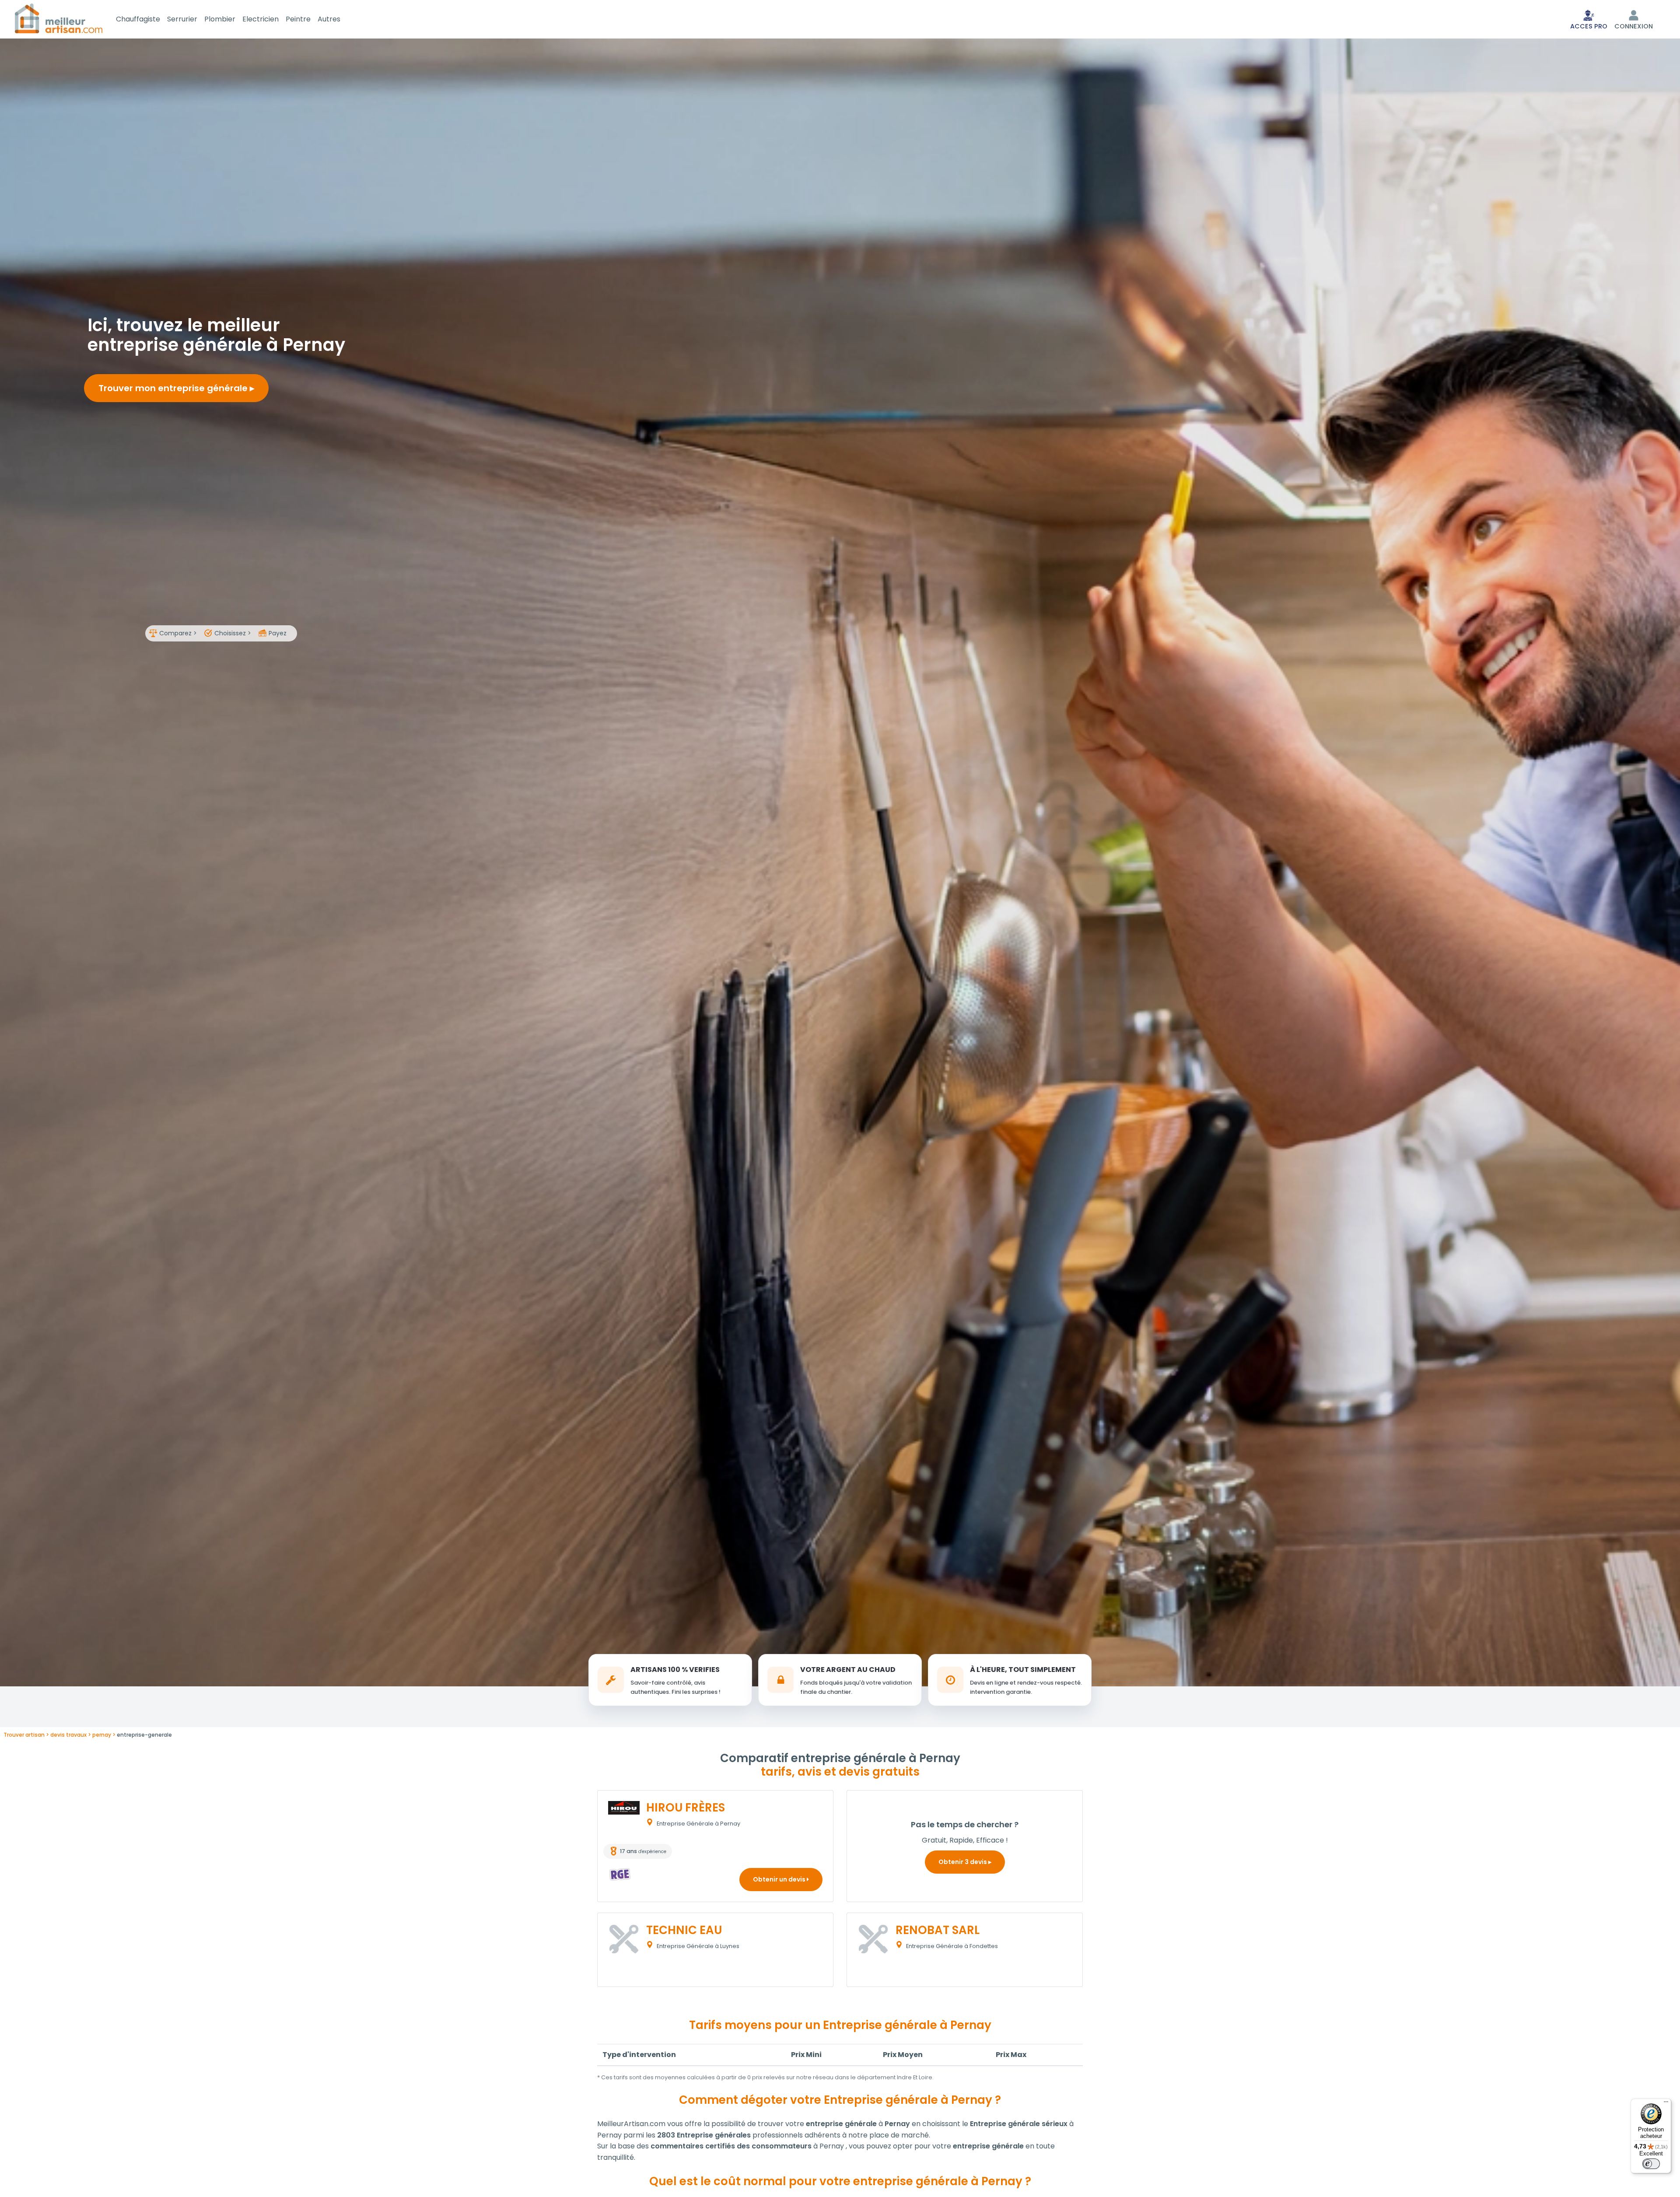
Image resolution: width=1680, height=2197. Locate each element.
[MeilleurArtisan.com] (59, 18)
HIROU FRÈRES (686, 1808)
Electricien (261, 19)
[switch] (1651, 2164)
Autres (329, 19)
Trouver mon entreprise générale (174, 388)
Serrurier (182, 19)
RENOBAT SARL (938, 1930)
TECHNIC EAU (684, 1930)
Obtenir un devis (780, 1879)
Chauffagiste (138, 19)
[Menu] (1666, 2104)
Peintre (298, 19)
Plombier (220, 19)
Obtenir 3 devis (963, 1862)
